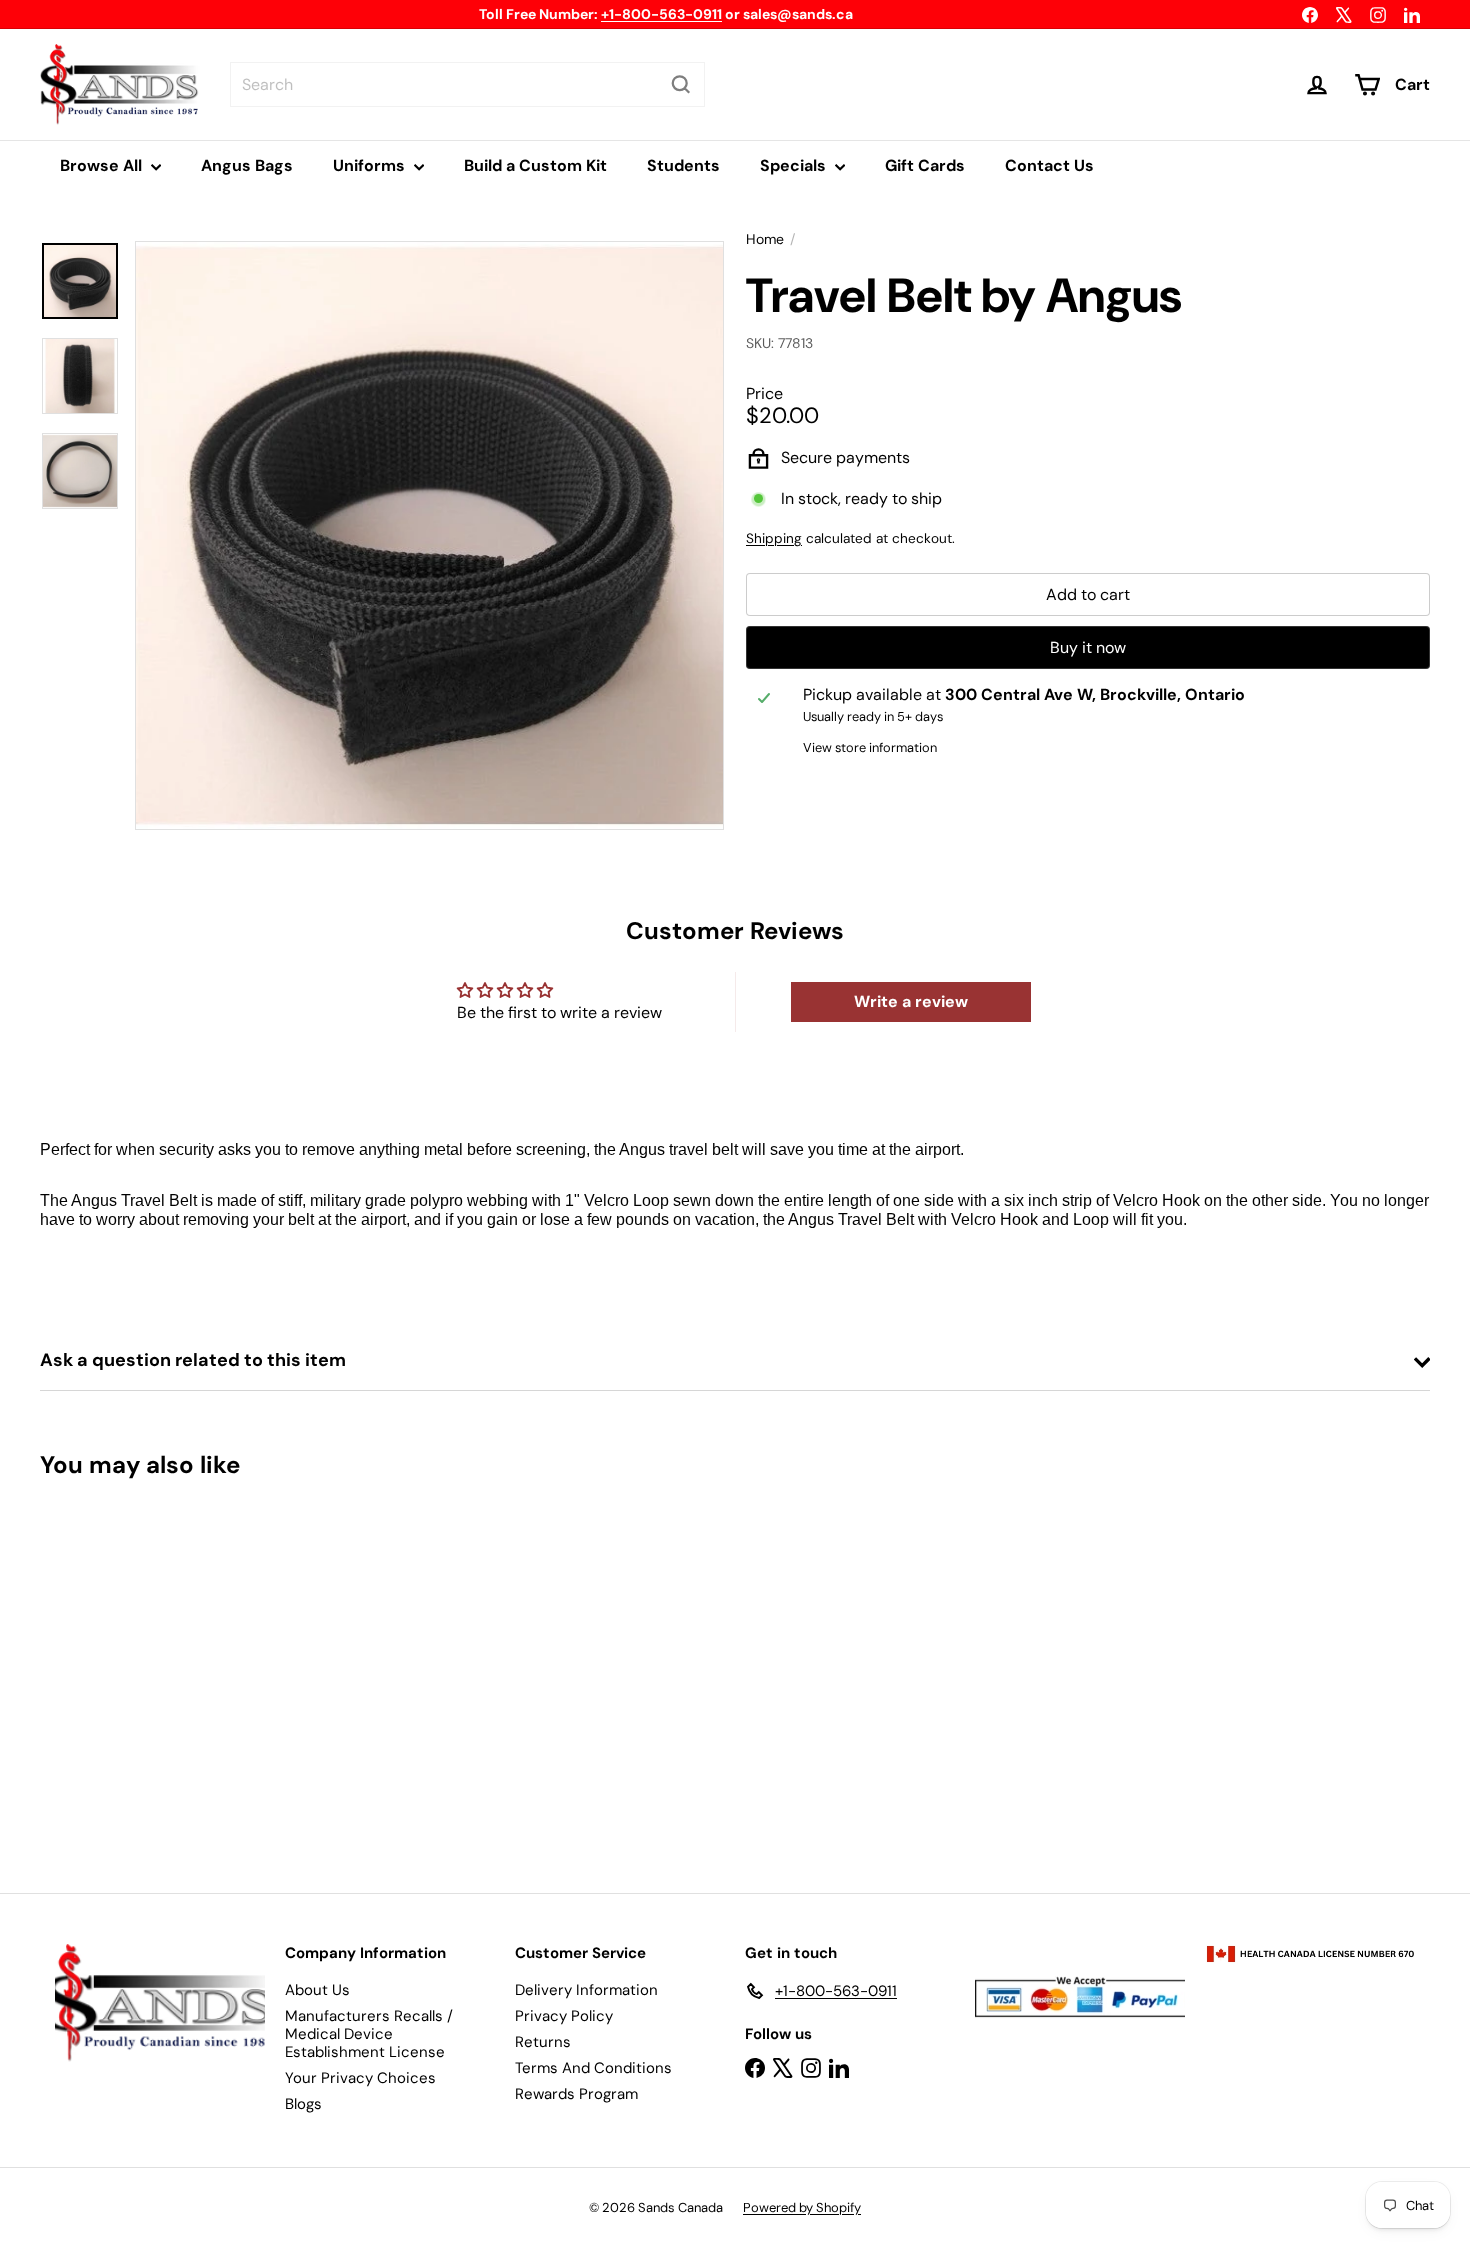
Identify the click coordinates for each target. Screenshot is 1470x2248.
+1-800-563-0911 (661, 14)
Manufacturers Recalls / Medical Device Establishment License (369, 2034)
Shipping (774, 539)
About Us (317, 1990)
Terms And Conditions (593, 2068)
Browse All (103, 165)
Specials (795, 165)
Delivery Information (586, 1990)
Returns (543, 2042)
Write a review (911, 1001)
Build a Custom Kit (535, 165)
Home (765, 239)
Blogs (303, 2104)
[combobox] (467, 84)
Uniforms (371, 165)
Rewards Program (576, 2094)
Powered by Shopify (802, 2207)
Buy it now (1088, 648)
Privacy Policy (564, 2016)
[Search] (681, 84)
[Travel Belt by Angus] (147, 1671)
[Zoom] (429, 535)
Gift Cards (925, 165)
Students (683, 165)
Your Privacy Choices (360, 2078)
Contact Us (1049, 165)
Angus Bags (247, 165)
